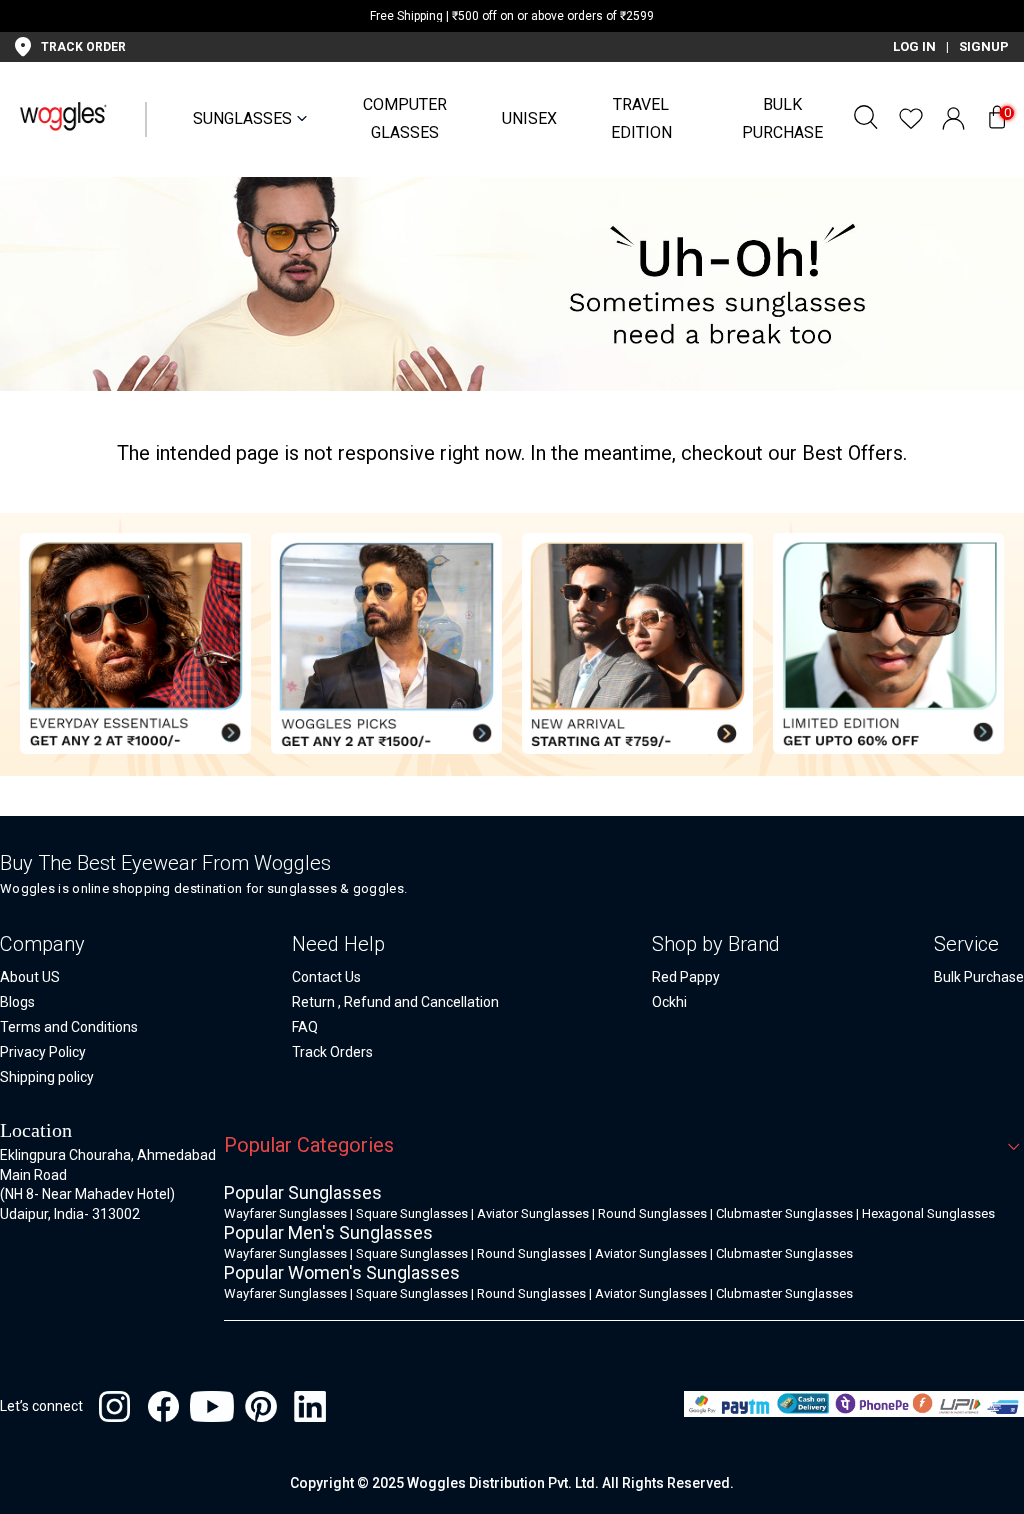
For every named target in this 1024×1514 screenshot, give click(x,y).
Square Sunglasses (412, 1213)
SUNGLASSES (242, 118)
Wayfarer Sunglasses (285, 1213)
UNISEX (529, 118)
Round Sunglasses (652, 1213)
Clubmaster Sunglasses (784, 1213)
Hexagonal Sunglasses (928, 1213)
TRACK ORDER (83, 47)
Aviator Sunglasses (533, 1213)
